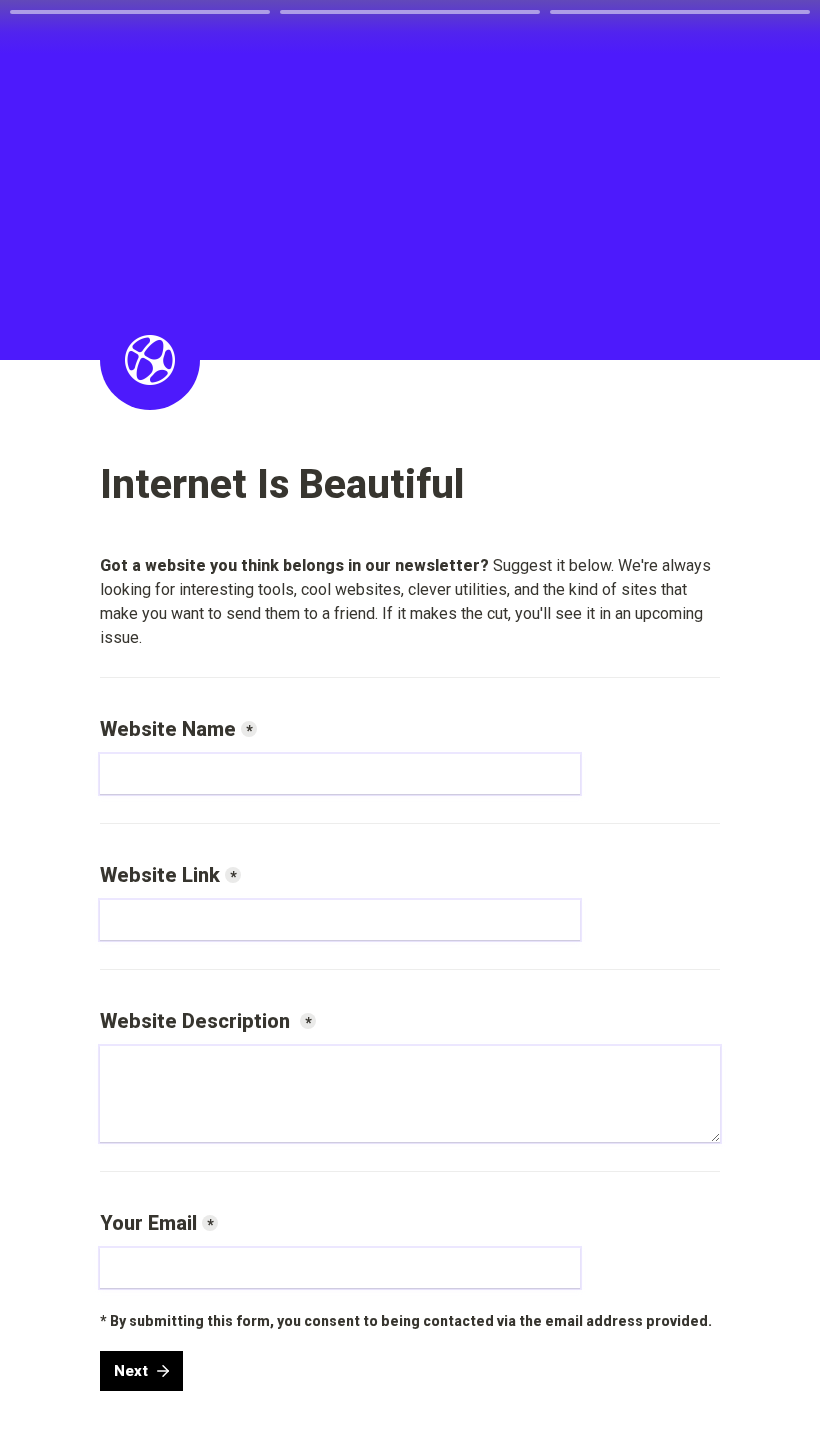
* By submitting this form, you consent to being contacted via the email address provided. (406, 1321)
